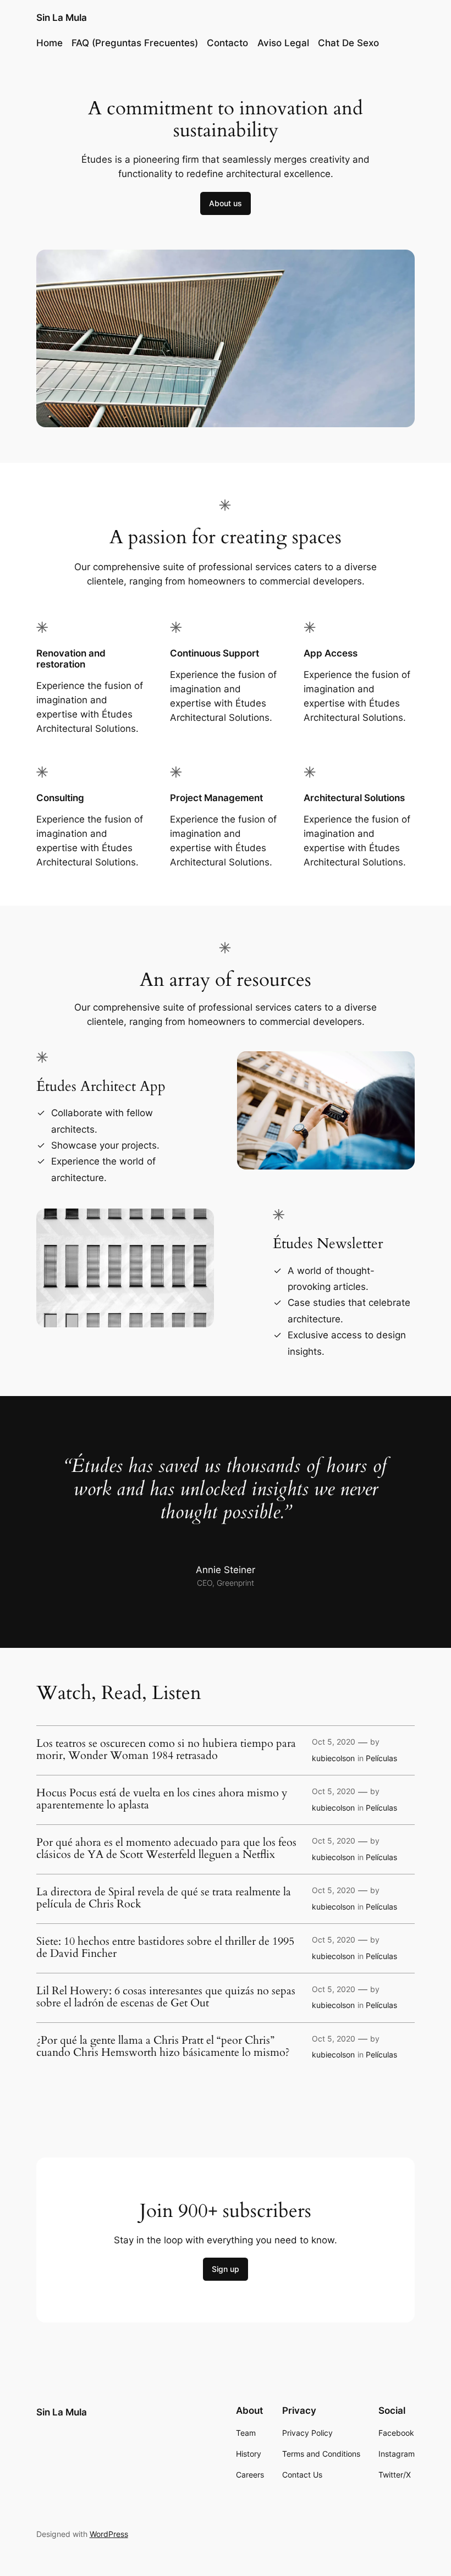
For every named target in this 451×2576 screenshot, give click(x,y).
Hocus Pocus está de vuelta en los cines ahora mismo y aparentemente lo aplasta (162, 1799)
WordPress (109, 2534)
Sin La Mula (62, 18)
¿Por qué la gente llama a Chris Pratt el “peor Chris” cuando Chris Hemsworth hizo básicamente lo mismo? (163, 2047)
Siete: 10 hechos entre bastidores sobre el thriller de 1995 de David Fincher (165, 1948)
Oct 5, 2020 (334, 1742)
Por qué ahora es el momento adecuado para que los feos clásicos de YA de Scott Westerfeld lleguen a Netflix (166, 1849)
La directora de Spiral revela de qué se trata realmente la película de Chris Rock (164, 1898)
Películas (381, 1758)
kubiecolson (333, 1758)
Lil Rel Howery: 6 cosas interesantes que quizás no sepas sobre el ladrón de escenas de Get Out (166, 1997)
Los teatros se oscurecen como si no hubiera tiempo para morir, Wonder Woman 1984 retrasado (166, 1750)
